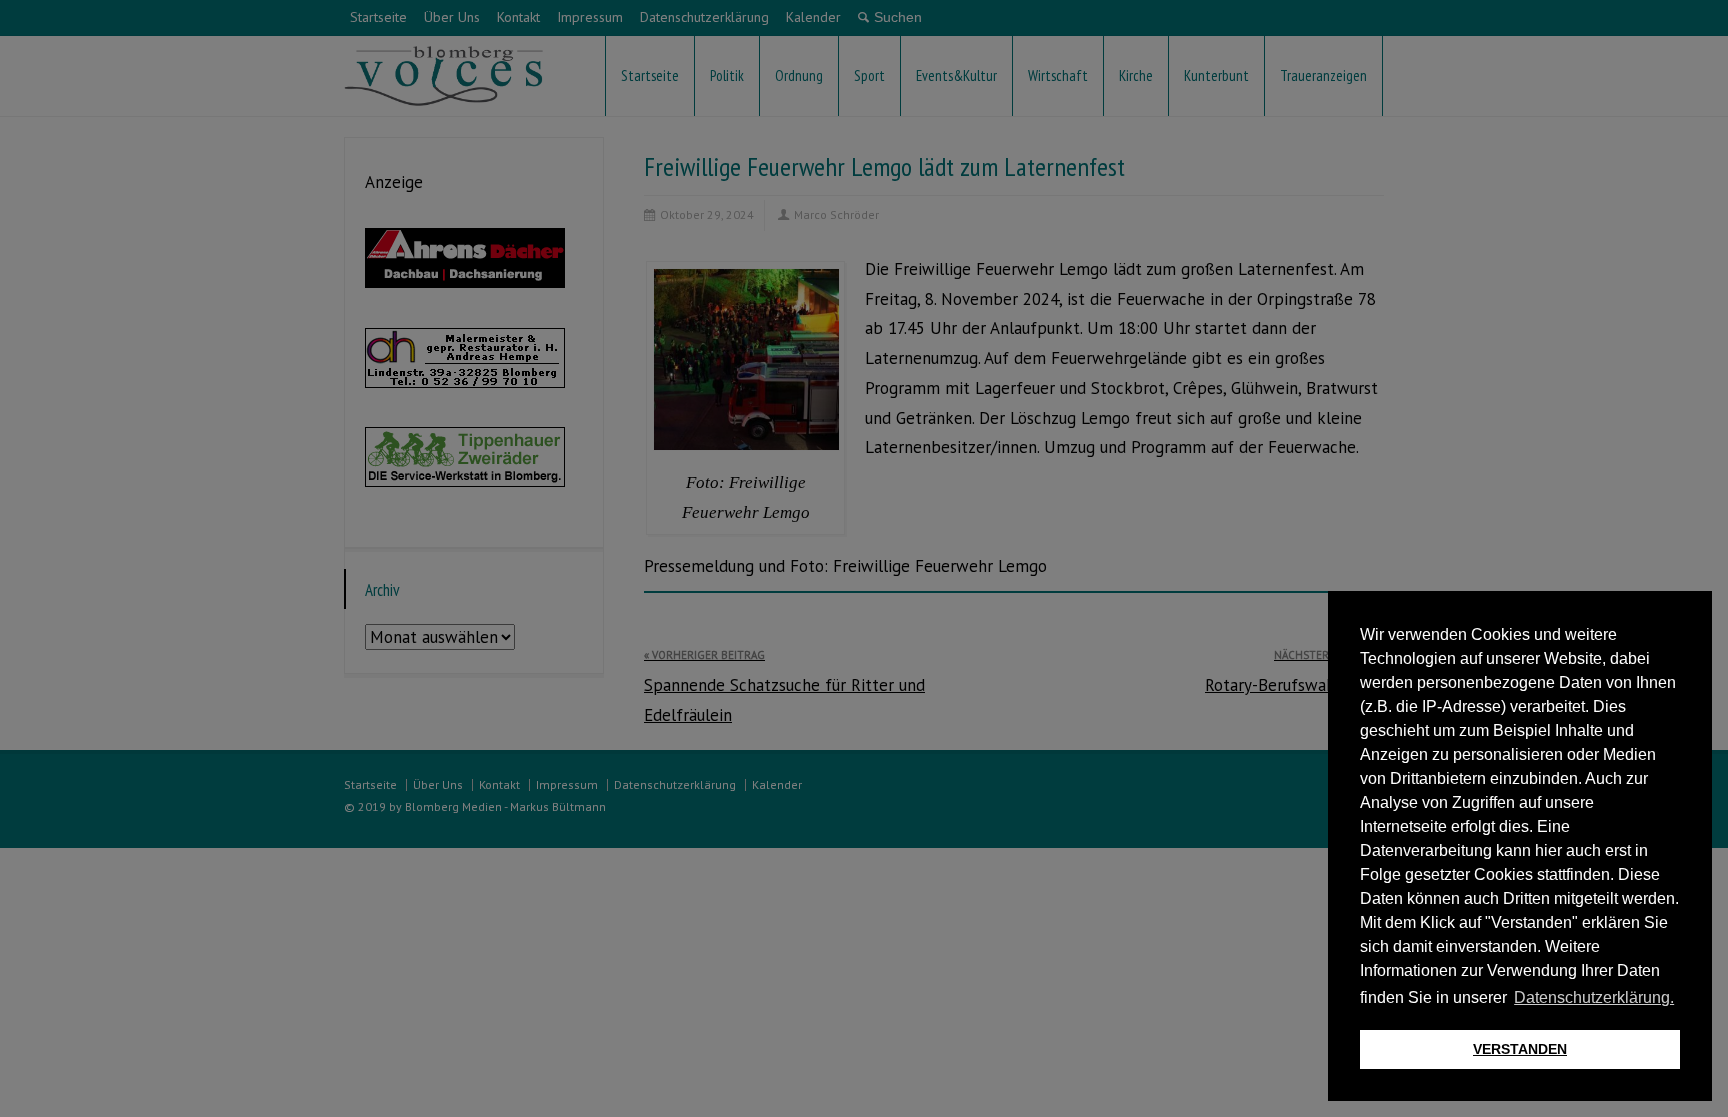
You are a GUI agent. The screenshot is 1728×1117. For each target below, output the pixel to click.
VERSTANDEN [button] (1520, 1049)
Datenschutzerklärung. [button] (1594, 997)
